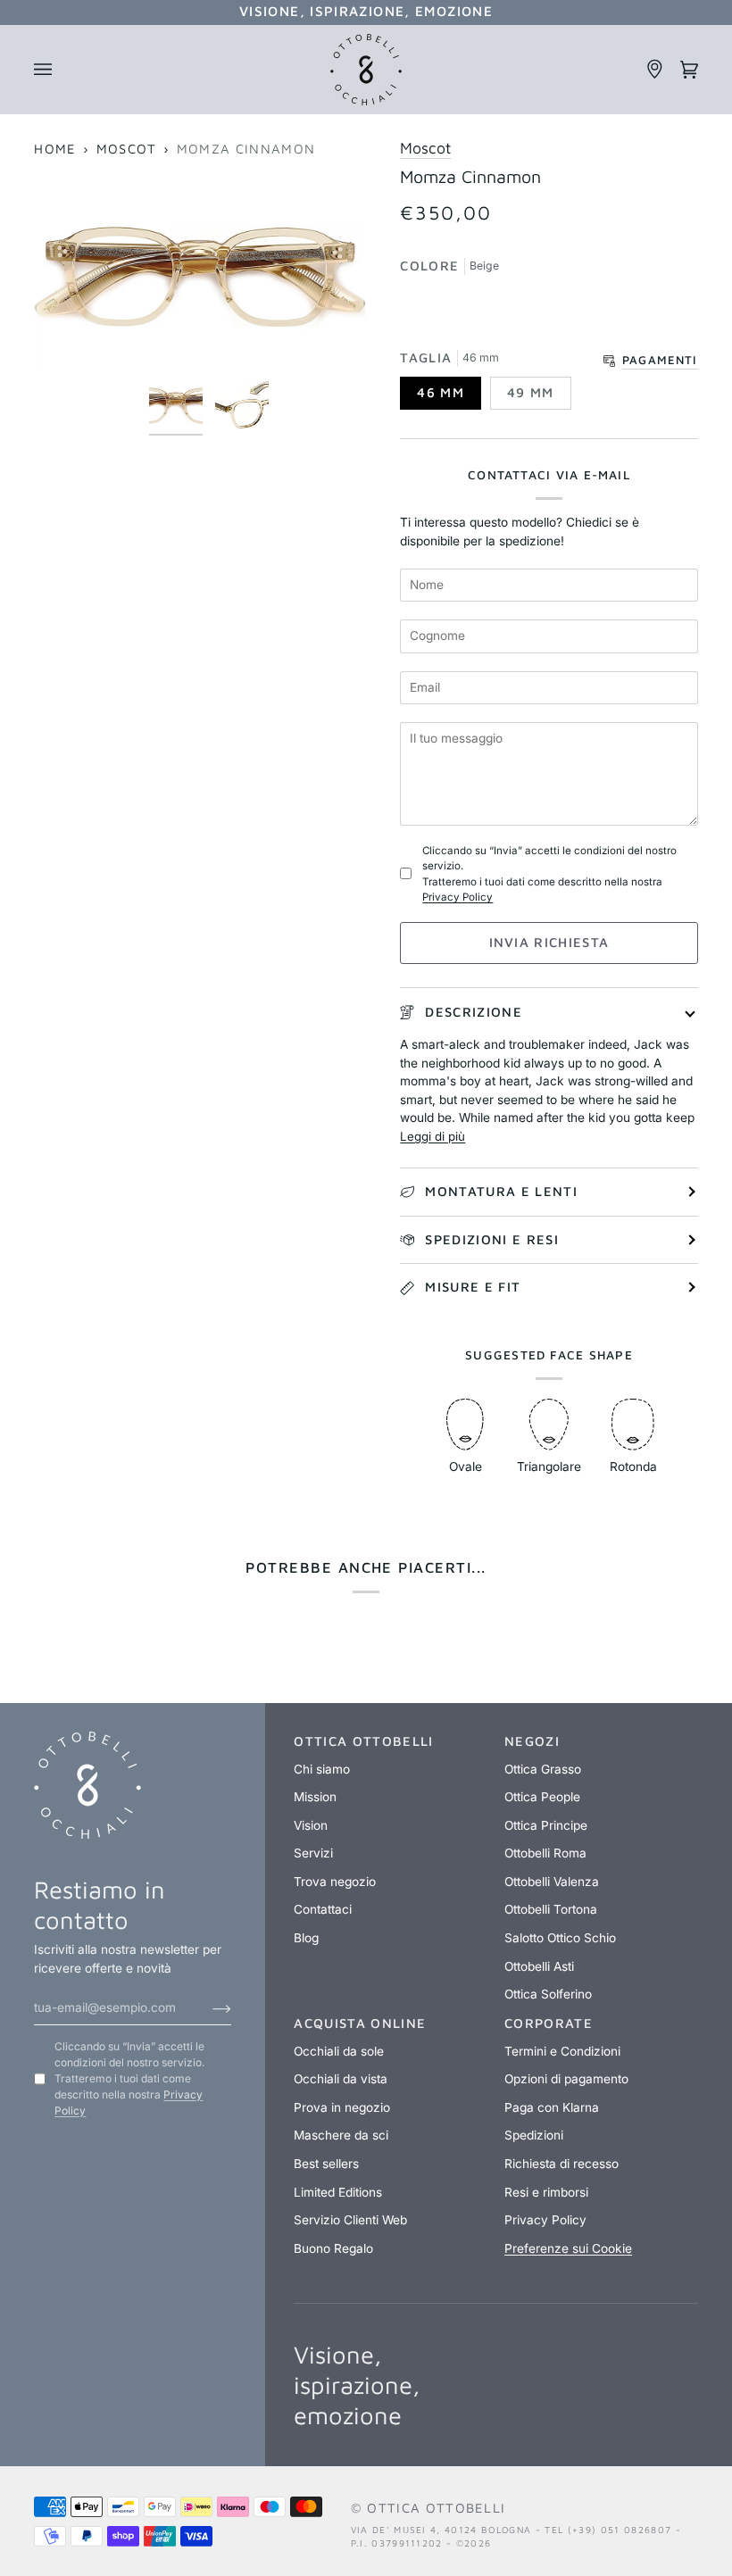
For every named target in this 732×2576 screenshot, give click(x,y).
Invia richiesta (549, 942)
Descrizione (474, 1012)
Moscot (127, 149)
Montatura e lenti (501, 1191)
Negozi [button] (532, 1741)
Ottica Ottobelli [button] (363, 1741)
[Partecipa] (208, 2007)
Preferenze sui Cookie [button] (568, 2248)
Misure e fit (473, 1287)
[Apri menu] (51, 70)
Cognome (440, 611)
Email (427, 662)
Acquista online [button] (360, 2023)
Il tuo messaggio (465, 714)
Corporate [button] (549, 2023)
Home (55, 149)
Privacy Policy (457, 897)
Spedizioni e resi (492, 1239)
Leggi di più (433, 1136)
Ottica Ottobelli (436, 2508)
